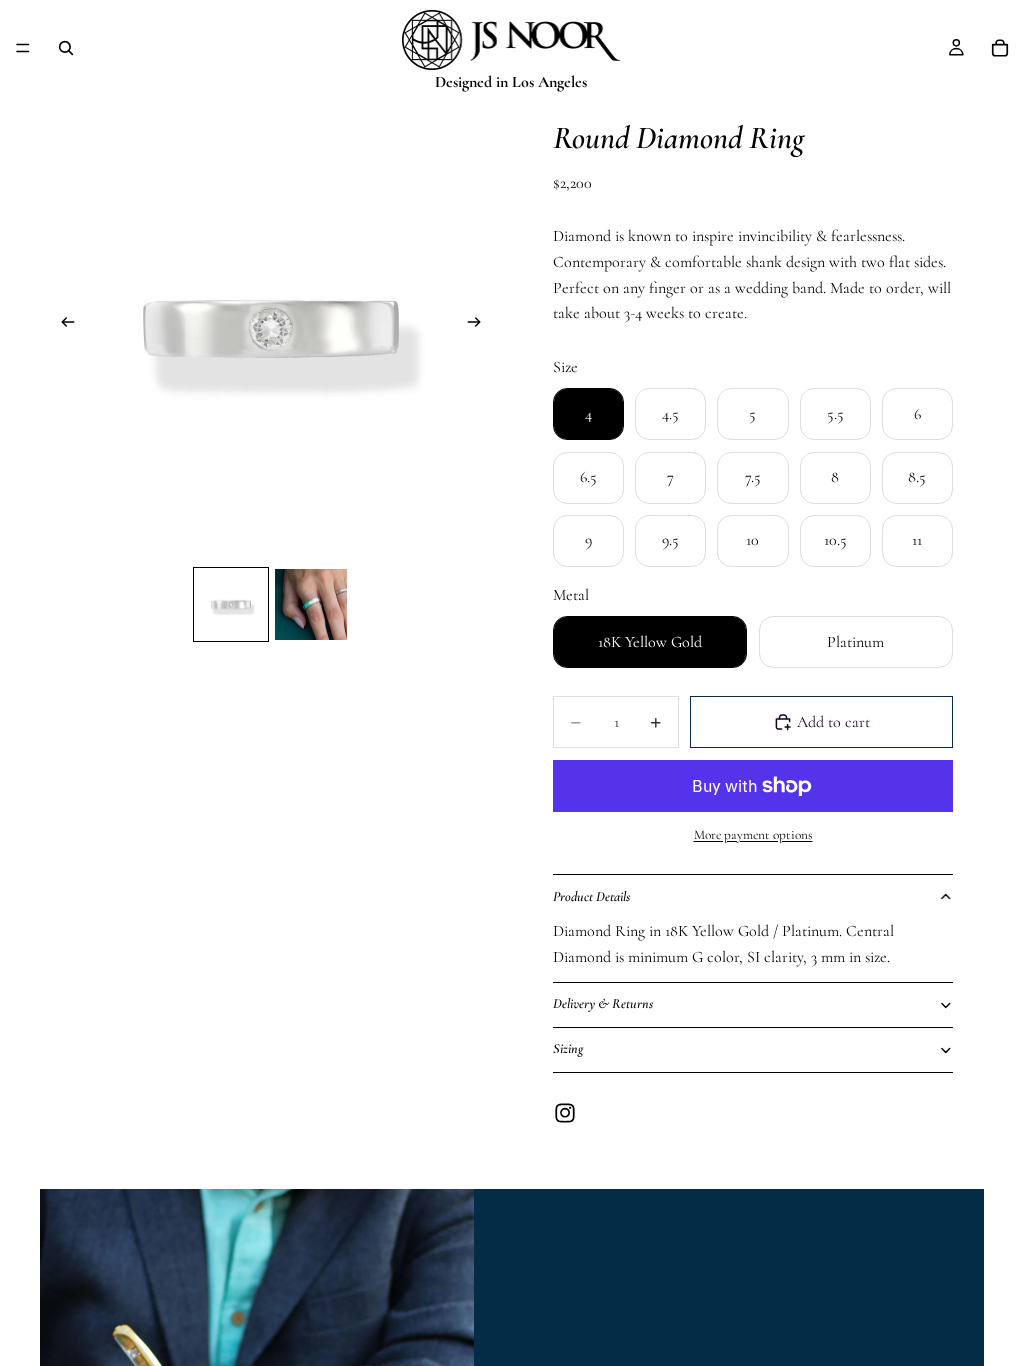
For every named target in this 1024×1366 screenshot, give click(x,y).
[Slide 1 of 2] (231, 605)
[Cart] (1000, 48)
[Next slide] (480, 327)
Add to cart (833, 722)
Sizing (568, 1048)
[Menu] (23, 48)
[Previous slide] (62, 327)
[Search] (66, 48)
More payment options (753, 835)
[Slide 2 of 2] (311, 605)
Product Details (591, 896)
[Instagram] (565, 1113)
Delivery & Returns (603, 1003)
